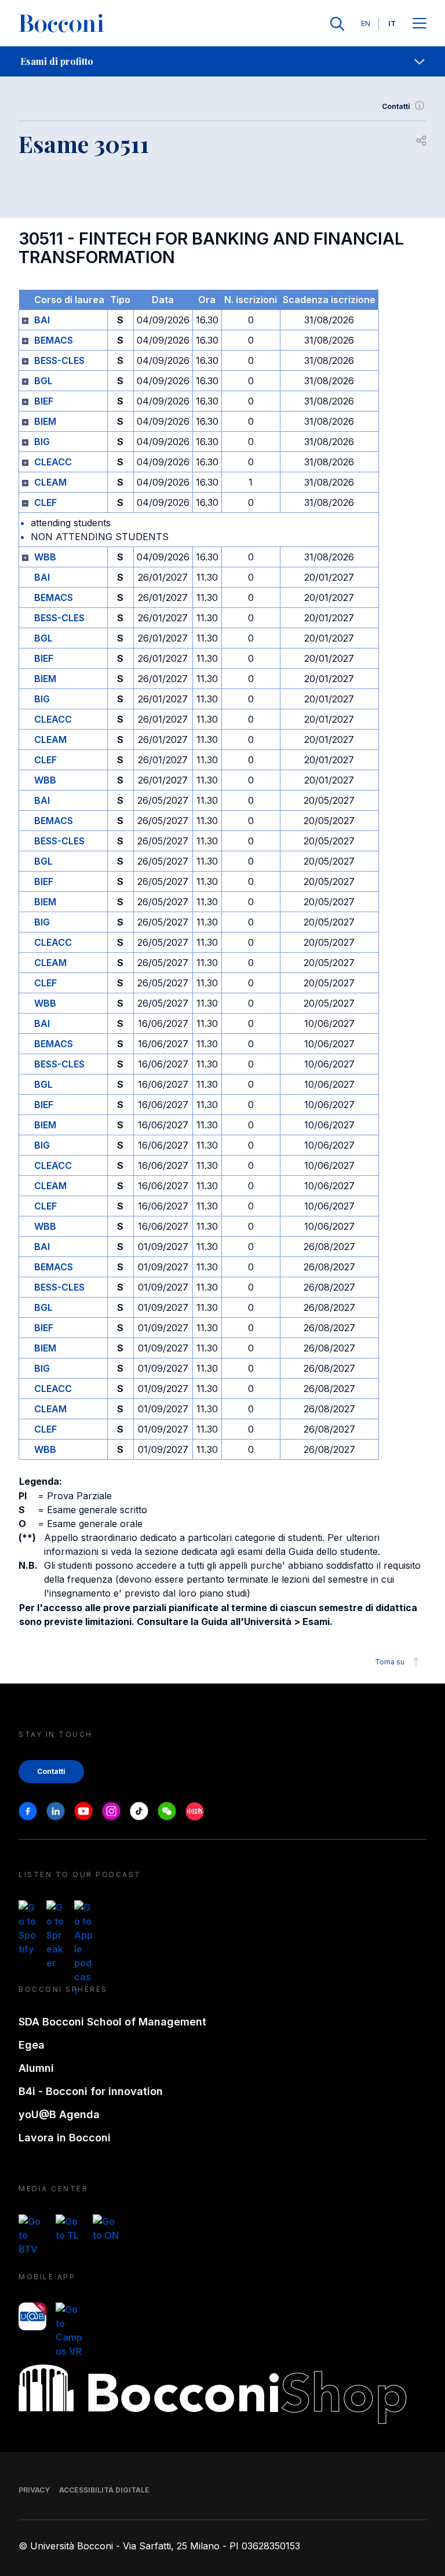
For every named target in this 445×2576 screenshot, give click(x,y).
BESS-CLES (59, 360)
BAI (42, 320)
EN (366, 23)
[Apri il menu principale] (420, 24)
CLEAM (50, 482)
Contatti (396, 106)
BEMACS (54, 340)
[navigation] (222, 61)
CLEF (45, 502)
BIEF (44, 401)
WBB (45, 557)
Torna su (390, 1662)
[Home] (61, 24)
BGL (43, 381)
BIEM (45, 421)
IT (392, 23)
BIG (42, 442)
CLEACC (53, 462)
